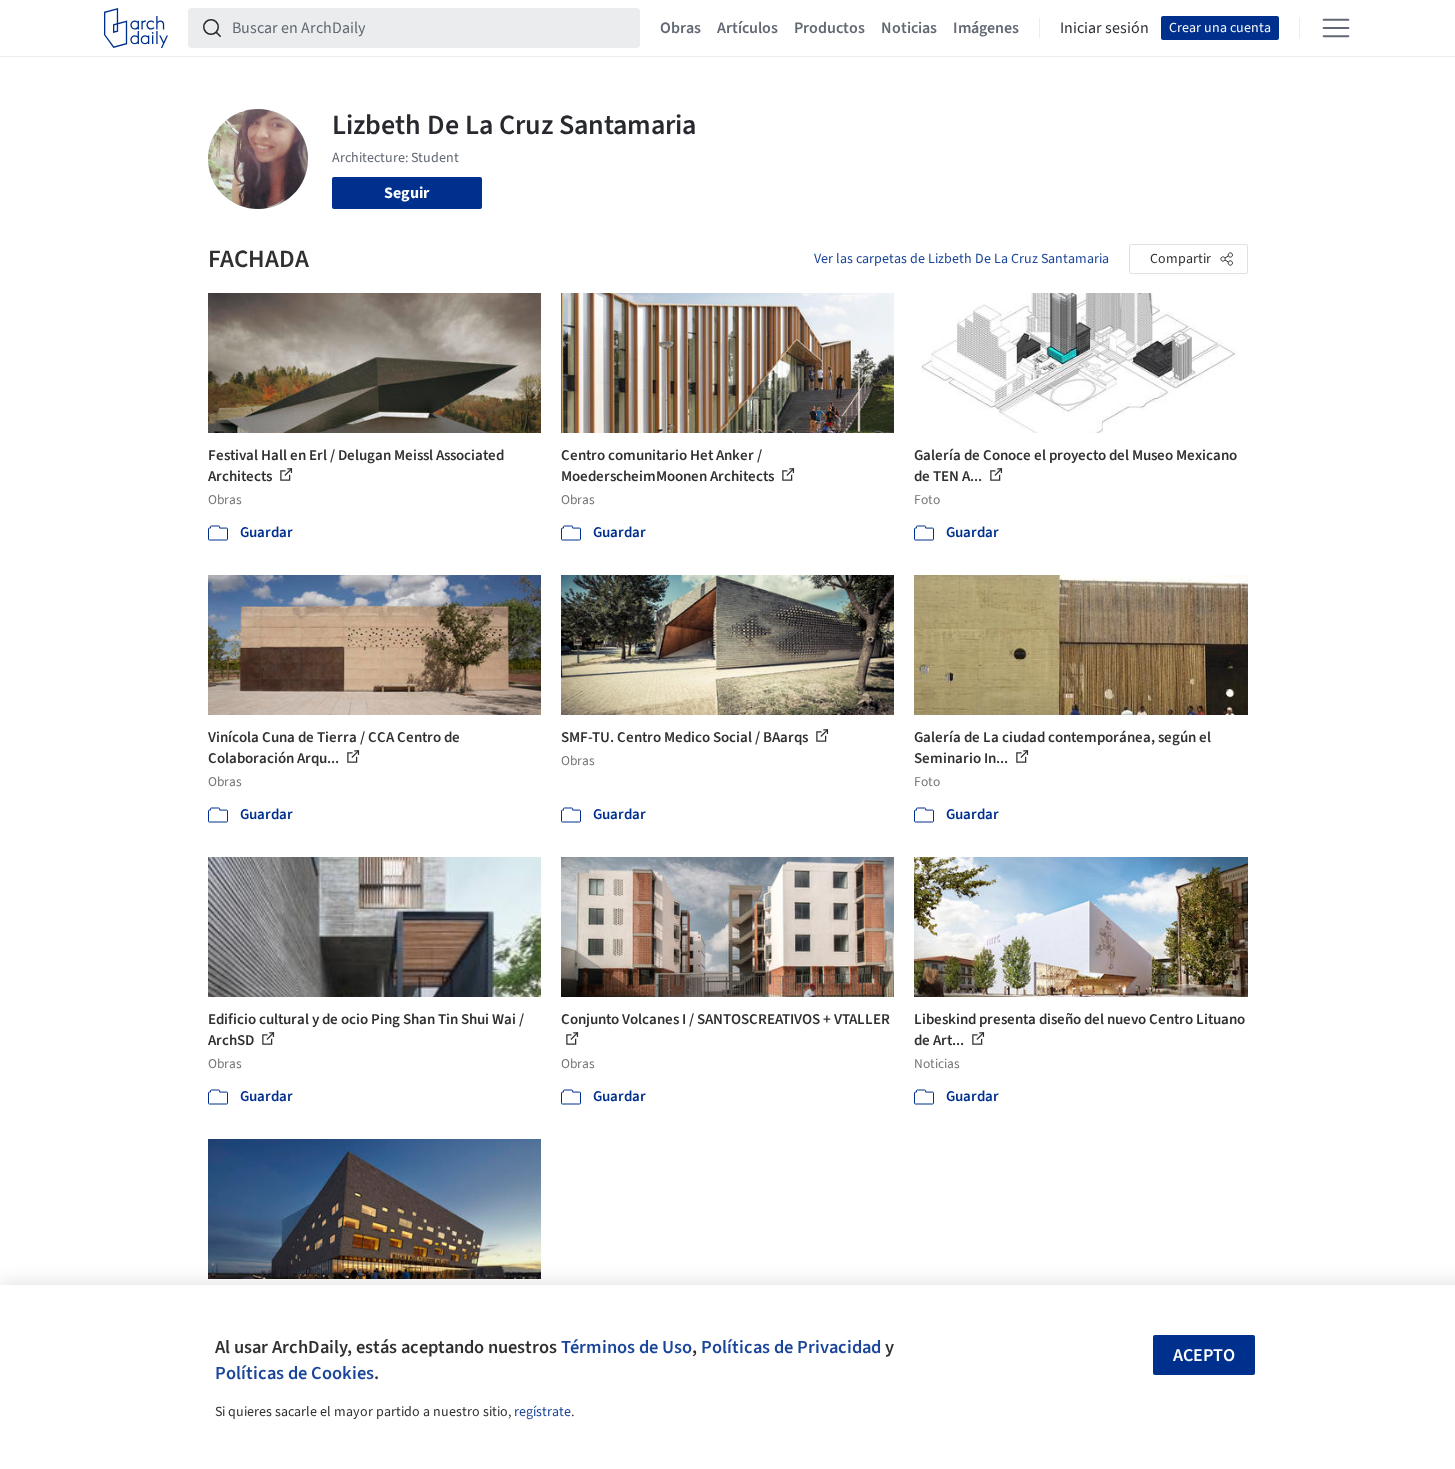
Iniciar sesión (1104, 28)
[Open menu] (1336, 28)
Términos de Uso (626, 1347)
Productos (829, 28)
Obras (680, 28)
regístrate (542, 1412)
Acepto (1204, 1355)
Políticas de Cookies (294, 1373)
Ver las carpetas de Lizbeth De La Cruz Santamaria (961, 259)
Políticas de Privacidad (791, 1347)
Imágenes (986, 28)
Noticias (909, 28)
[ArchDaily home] (136, 28)
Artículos (747, 28)
